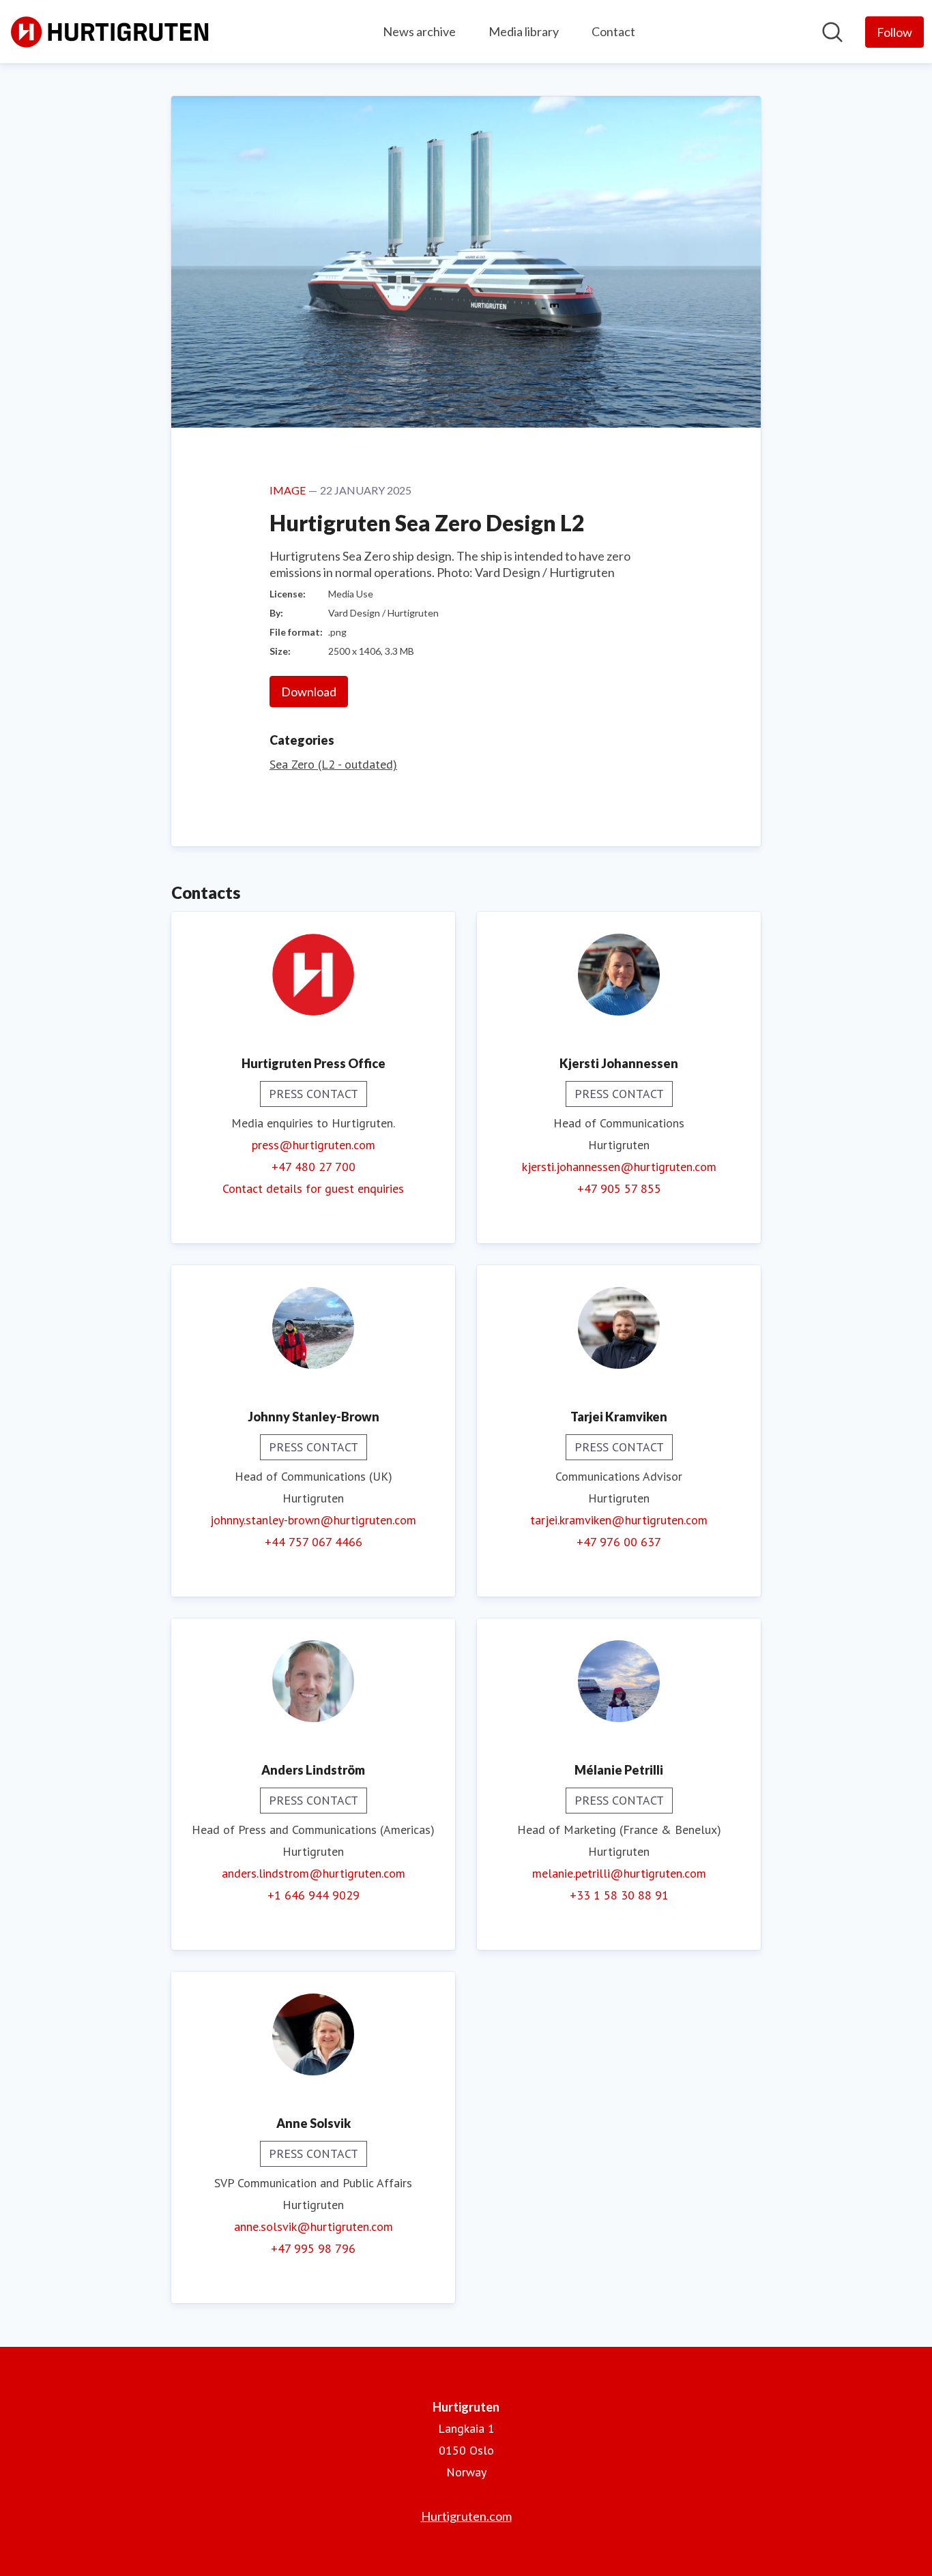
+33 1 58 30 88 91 (619, 1895)
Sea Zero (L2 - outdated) (333, 764)
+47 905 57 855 (619, 1188)
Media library (524, 31)
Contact (613, 31)
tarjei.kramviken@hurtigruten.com (619, 1520)
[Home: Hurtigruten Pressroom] (111, 32)
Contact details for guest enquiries (313, 1188)
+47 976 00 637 (619, 1542)
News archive (419, 31)
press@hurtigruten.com (314, 1145)
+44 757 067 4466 (314, 1542)
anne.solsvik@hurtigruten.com (314, 2226)
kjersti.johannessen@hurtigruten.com (619, 1167)
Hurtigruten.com (466, 2516)
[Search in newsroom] (832, 32)
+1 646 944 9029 (314, 1895)
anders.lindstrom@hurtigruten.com (314, 1873)
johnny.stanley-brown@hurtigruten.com (313, 1520)
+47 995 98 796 (313, 2248)
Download (309, 692)
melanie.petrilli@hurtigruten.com (619, 1873)
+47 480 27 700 (314, 1167)
